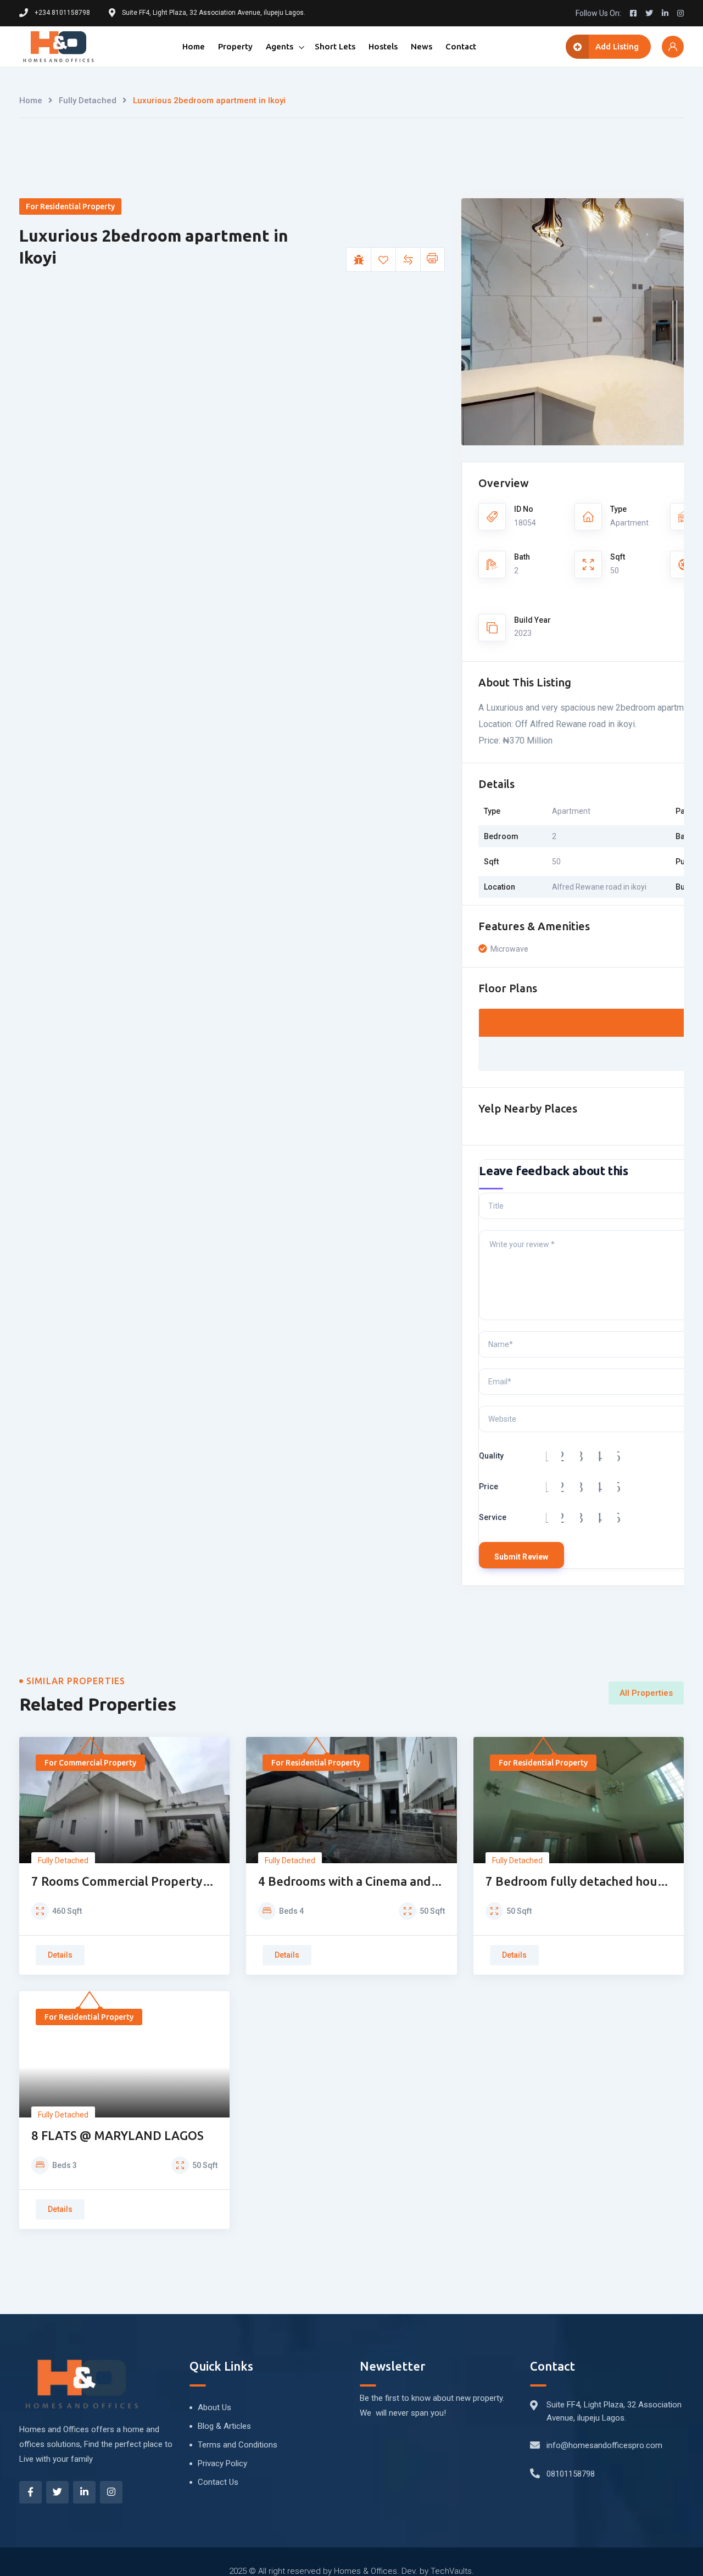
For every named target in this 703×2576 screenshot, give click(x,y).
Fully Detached (88, 100)
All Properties (646, 1693)
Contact (461, 46)
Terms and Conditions (238, 2445)
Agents (280, 46)
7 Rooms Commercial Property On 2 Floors (117, 1882)
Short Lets (335, 46)
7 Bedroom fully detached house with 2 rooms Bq (578, 1882)
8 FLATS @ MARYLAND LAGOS (118, 2135)
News (422, 46)
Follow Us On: (598, 13)
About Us (214, 2407)
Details (60, 1955)
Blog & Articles (224, 2426)
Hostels (383, 46)
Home (194, 46)
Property (235, 46)
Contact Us (218, 2482)
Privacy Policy (222, 2463)
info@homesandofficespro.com (604, 2445)
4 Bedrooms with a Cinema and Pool (344, 1882)
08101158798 (571, 2474)
